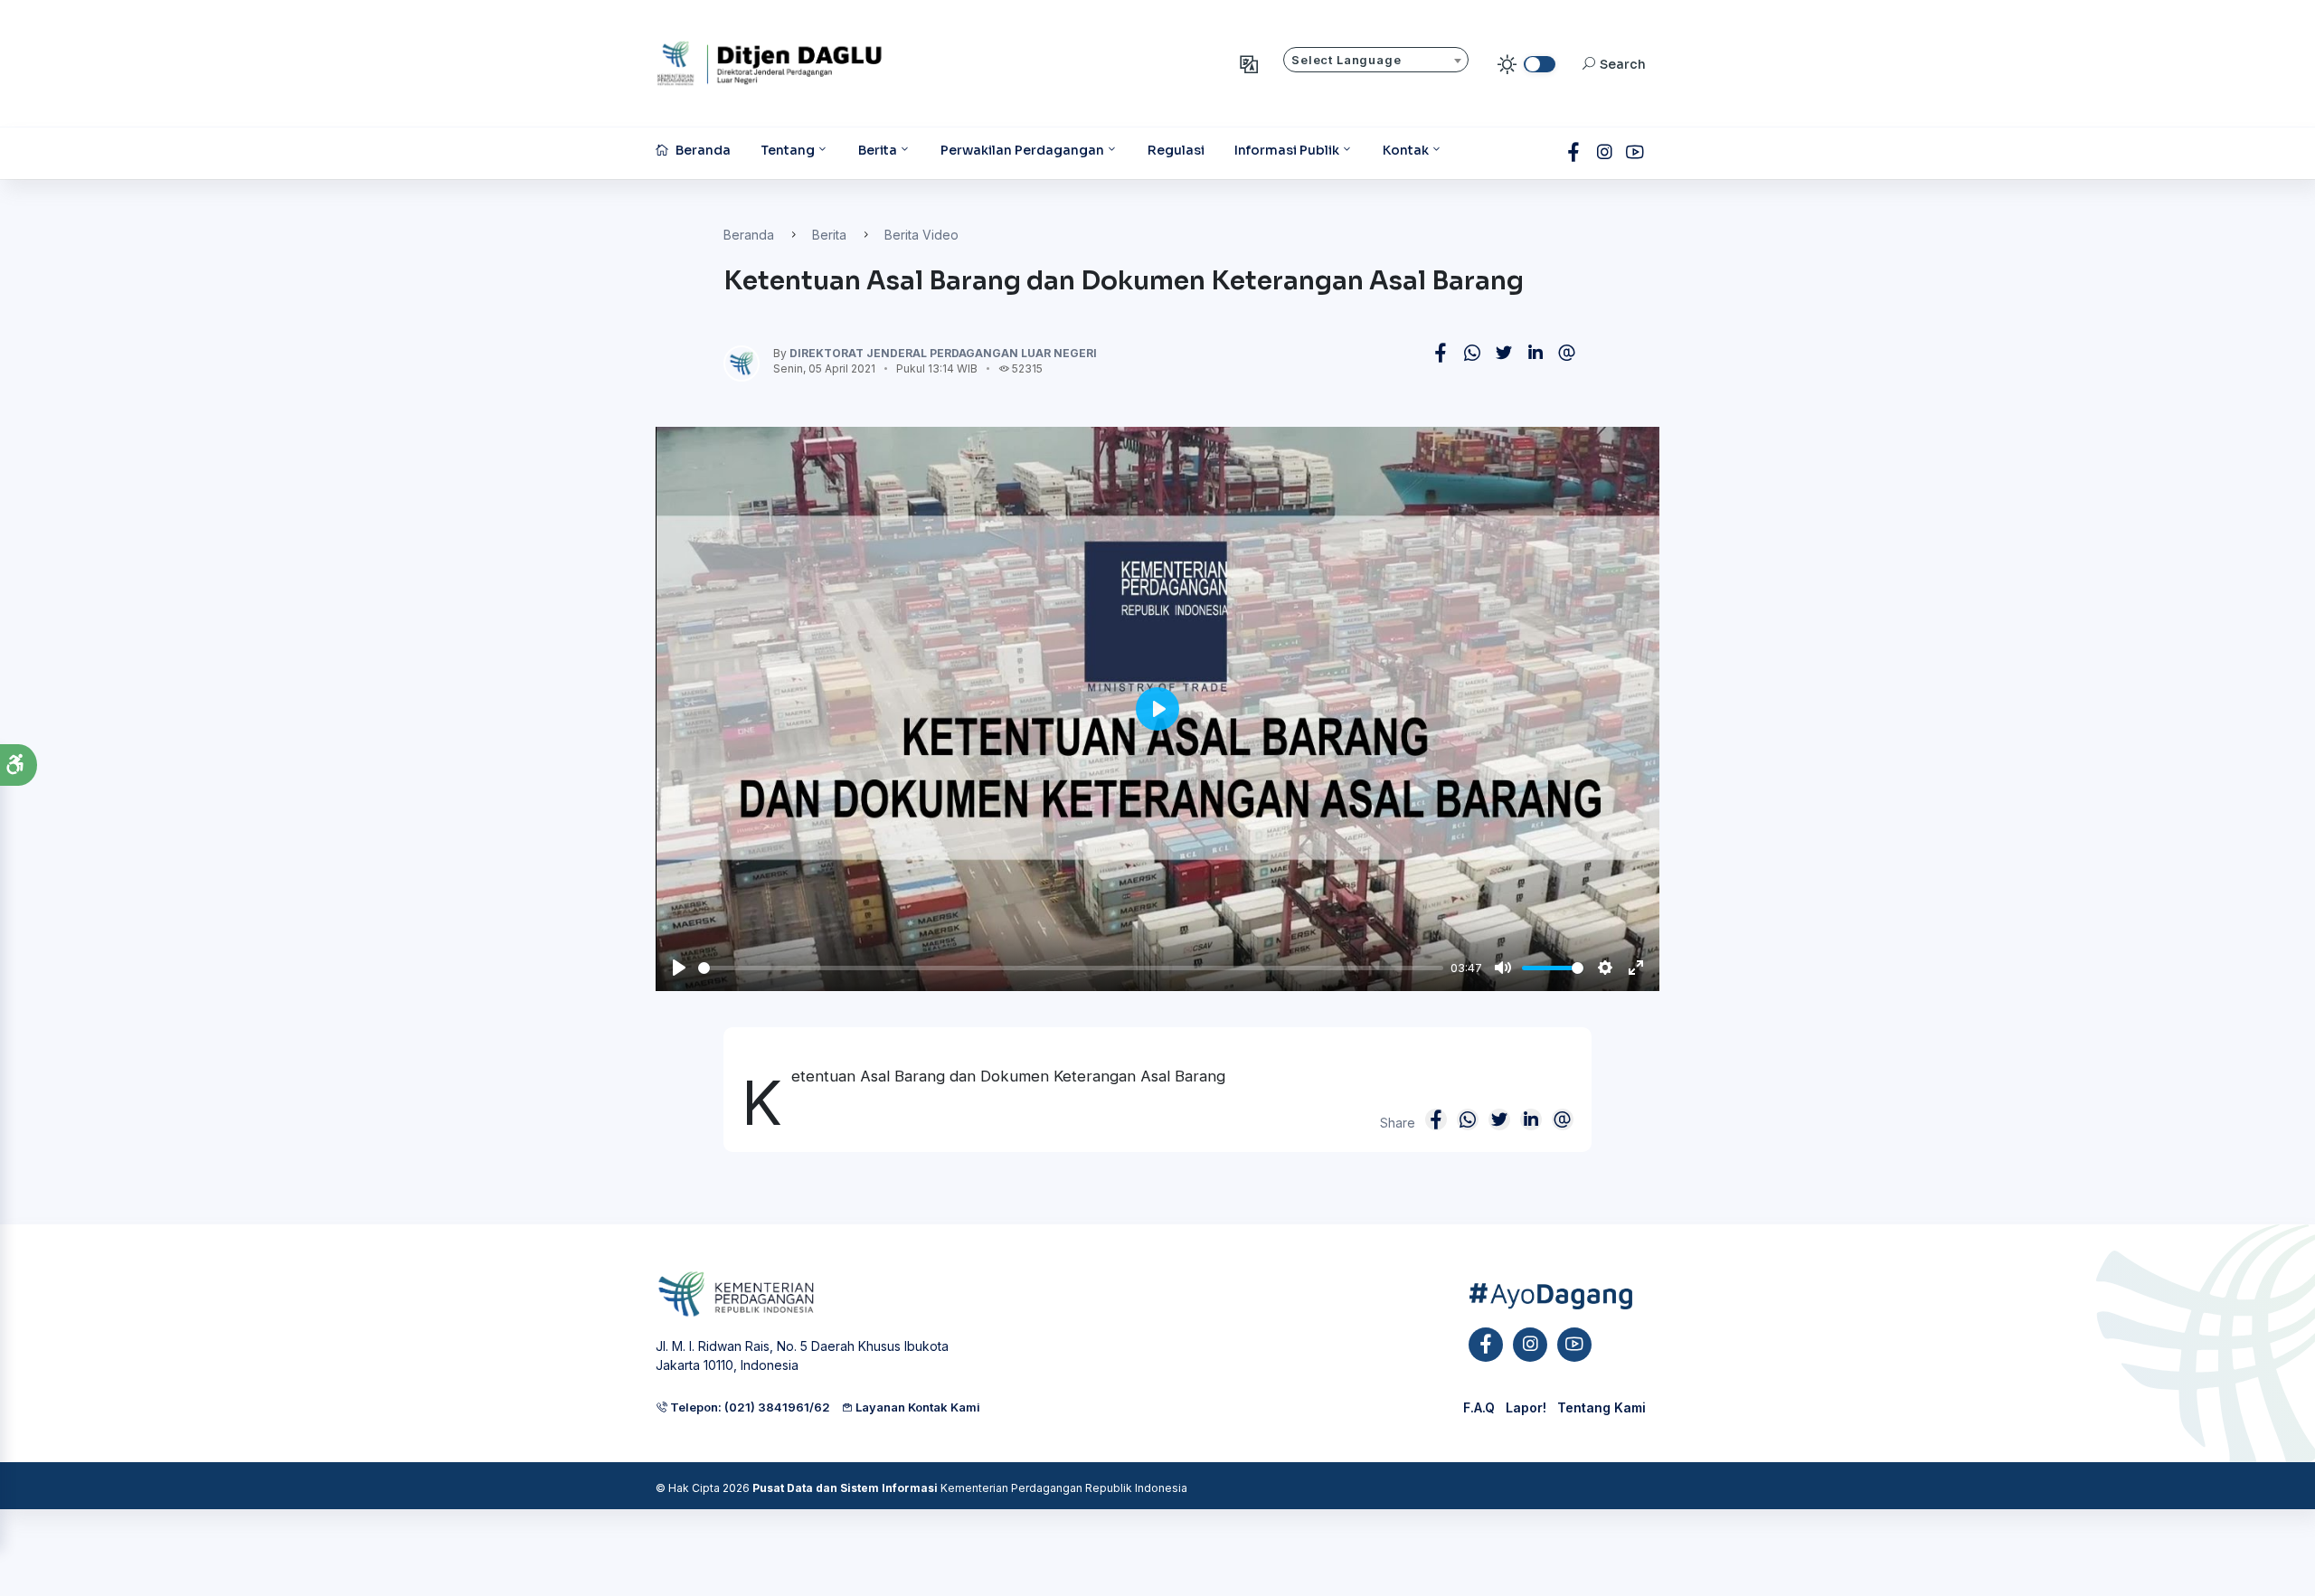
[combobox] (1376, 60)
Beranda (749, 235)
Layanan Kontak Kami (917, 1407)
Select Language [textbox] (1346, 60)
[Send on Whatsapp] (1472, 353)
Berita (829, 235)
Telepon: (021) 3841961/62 (749, 1407)
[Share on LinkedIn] (1535, 353)
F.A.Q (1479, 1407)
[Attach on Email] (1567, 353)
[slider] (1071, 968)
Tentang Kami (1602, 1407)
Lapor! (1526, 1407)
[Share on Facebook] (1441, 353)
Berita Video (921, 235)
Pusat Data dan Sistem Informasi (845, 1488)
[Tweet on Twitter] (1504, 353)
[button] (19, 765)
